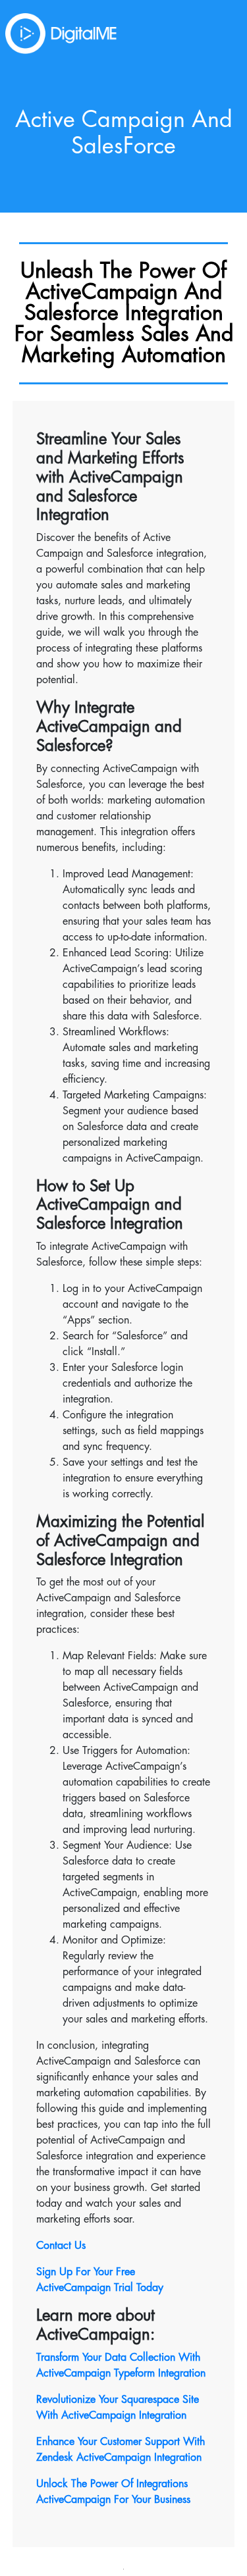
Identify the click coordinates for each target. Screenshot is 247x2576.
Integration (161, 2415)
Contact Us (61, 2246)
